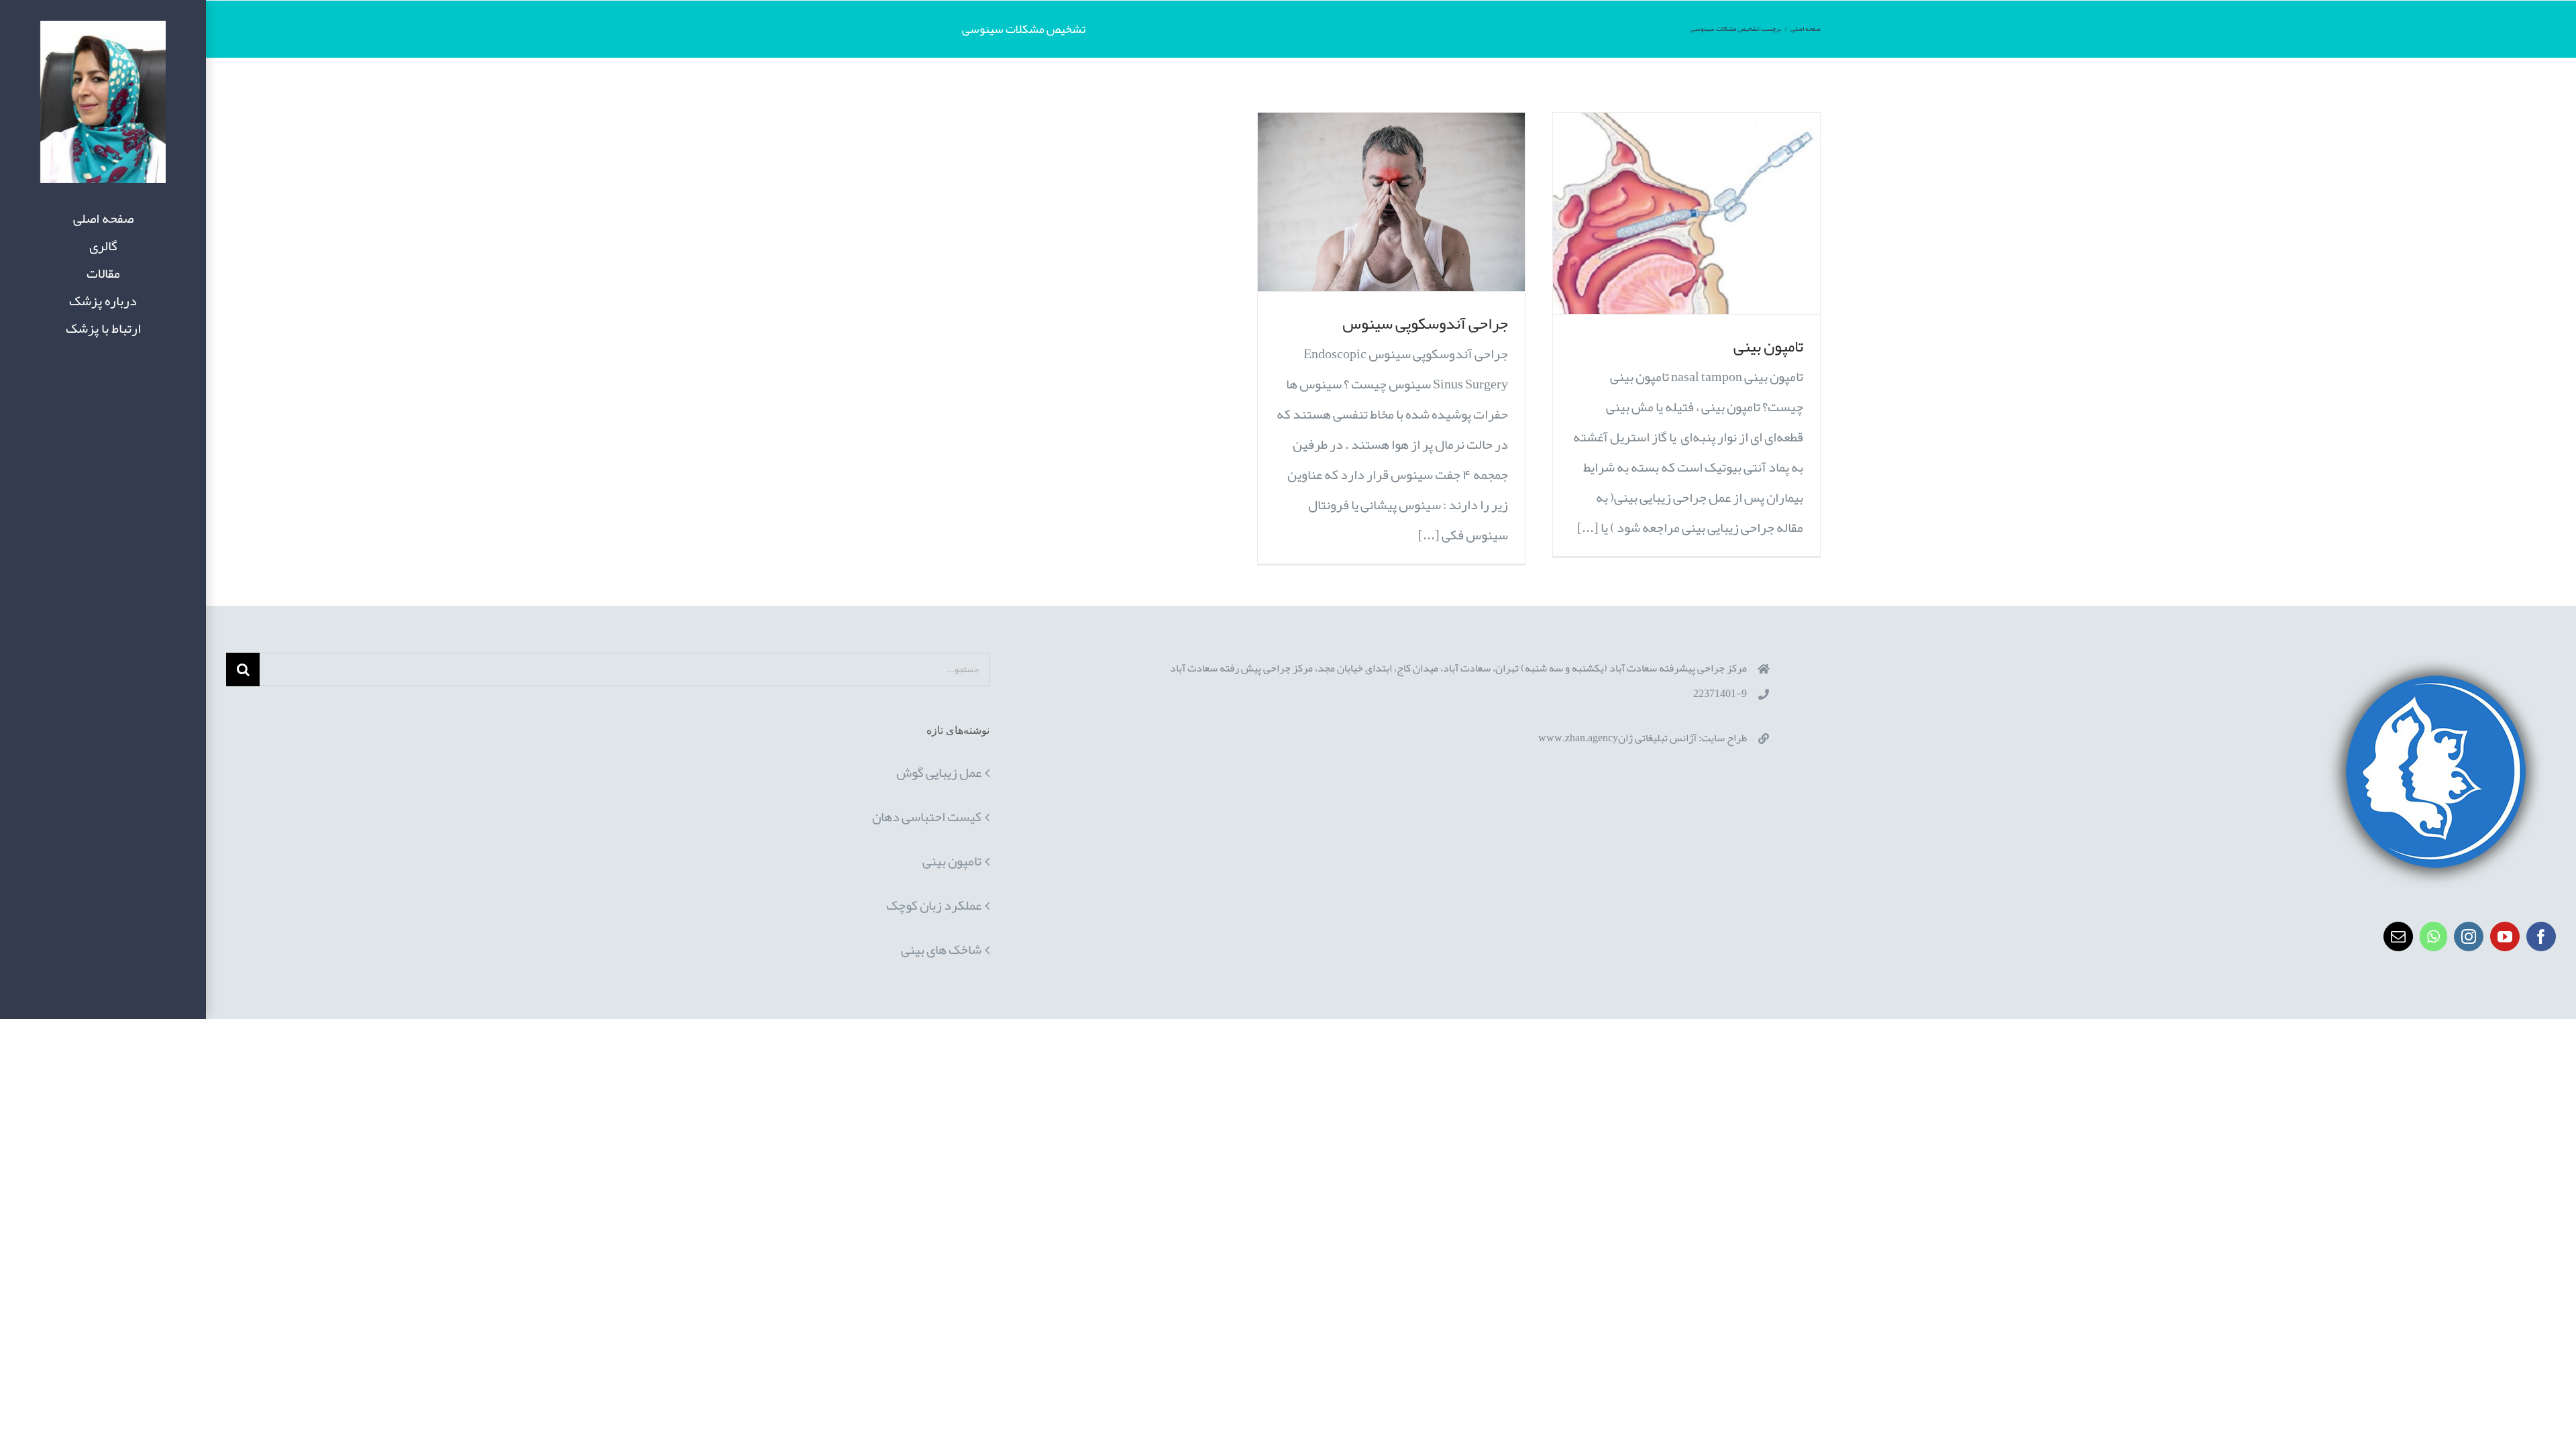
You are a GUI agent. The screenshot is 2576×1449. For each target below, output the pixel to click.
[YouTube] (2505, 936)
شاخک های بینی (941, 949)
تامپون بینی (1768, 346)
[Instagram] (2469, 936)
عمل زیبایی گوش (939, 772)
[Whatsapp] (2433, 936)
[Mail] (2398, 936)
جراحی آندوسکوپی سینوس (1425, 323)
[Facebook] (2541, 936)
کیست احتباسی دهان (927, 816)
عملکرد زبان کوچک (934, 905)
